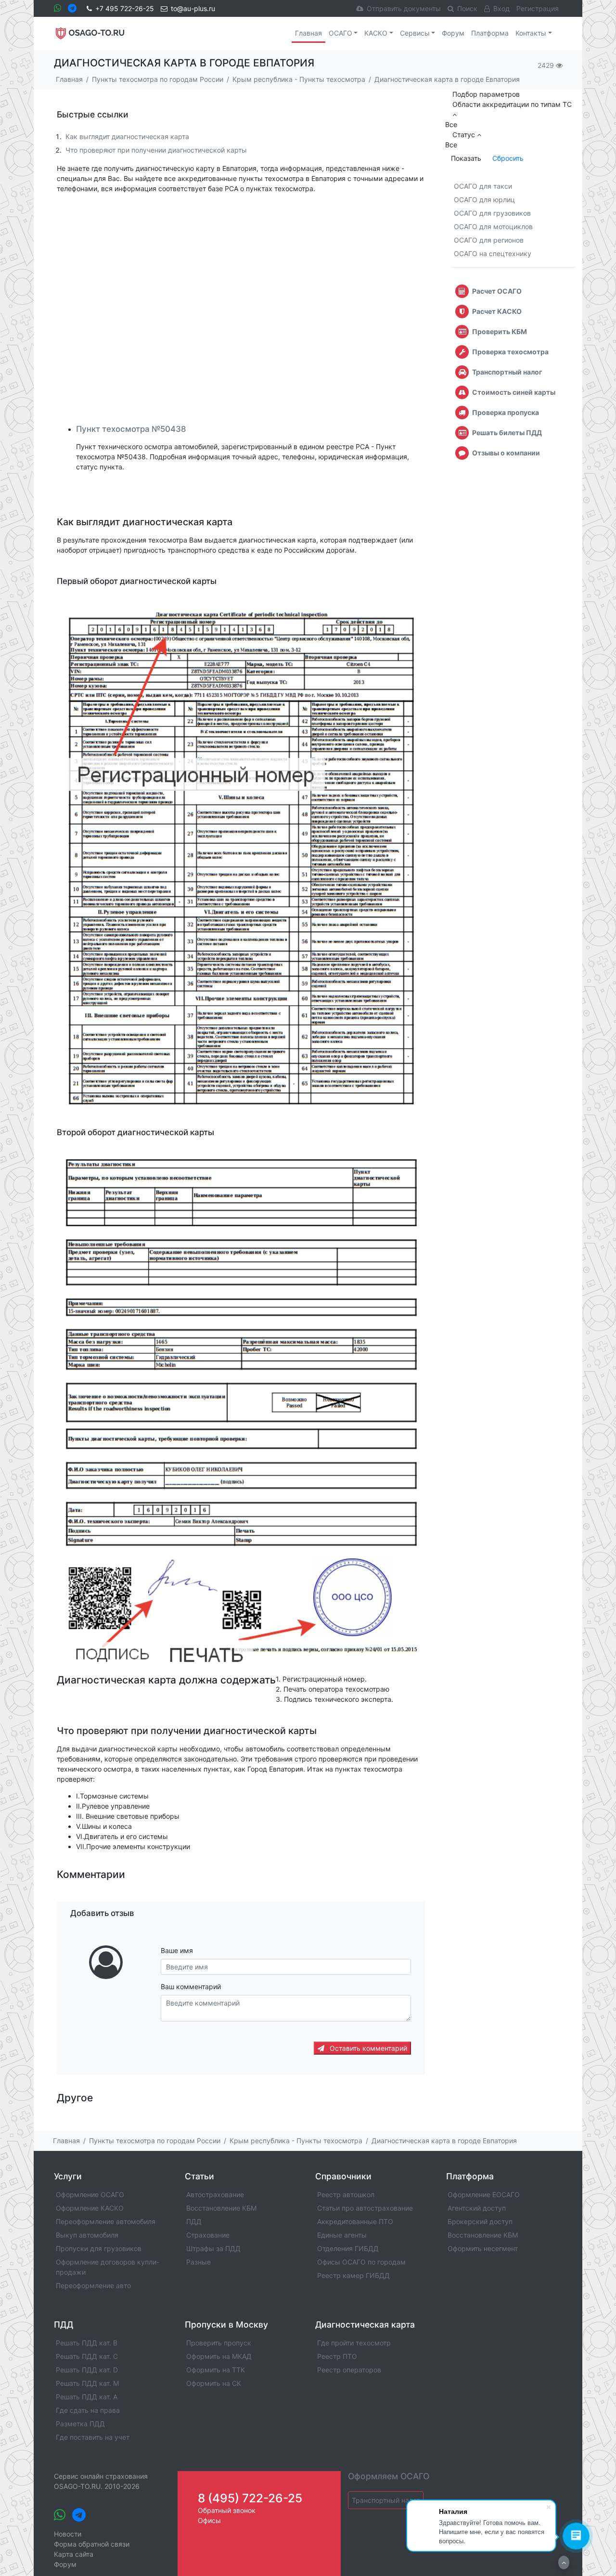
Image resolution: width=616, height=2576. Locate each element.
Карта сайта (74, 2554)
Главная (308, 33)
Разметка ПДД (80, 2424)
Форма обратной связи (92, 2544)
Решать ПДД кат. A (87, 2397)
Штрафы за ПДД (213, 2248)
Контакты (531, 33)
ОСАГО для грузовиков (492, 213)
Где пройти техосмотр (354, 2343)
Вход (501, 8)
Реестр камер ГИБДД (353, 2275)
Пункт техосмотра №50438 (131, 429)
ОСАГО (340, 33)
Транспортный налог (386, 2500)
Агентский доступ (477, 2208)
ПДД (194, 2221)
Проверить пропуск (219, 2343)
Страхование (208, 2235)
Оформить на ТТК (216, 2370)
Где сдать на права (88, 2410)
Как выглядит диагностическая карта (127, 136)
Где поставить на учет (93, 2437)
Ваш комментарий (191, 1987)
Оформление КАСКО (90, 2208)
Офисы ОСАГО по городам (361, 2262)
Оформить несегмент (483, 2248)
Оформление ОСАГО (90, 2194)
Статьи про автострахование (365, 2208)
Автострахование (215, 2194)
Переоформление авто (93, 2285)
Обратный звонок (227, 2510)
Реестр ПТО (337, 2356)
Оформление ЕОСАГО (484, 2194)
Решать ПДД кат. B (87, 2343)
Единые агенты (342, 2235)
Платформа (490, 33)
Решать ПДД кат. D (87, 2370)
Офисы (209, 2520)
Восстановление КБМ (221, 2208)
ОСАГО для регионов (489, 240)
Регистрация (538, 8)
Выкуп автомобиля (87, 2235)
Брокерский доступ (480, 2221)
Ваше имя (177, 1950)
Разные (199, 2262)
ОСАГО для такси (483, 186)
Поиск (467, 8)
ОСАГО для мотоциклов (493, 227)
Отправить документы (404, 8)
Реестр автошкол (346, 2194)
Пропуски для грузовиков (99, 2248)
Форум (453, 33)
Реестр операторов (349, 2370)
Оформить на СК (214, 2383)
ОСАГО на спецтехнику (493, 253)
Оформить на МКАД (219, 2356)
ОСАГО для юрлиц (484, 200)
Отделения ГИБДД (348, 2248)
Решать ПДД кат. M (87, 2383)
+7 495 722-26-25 (125, 8)
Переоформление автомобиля (106, 2221)
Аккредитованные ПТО (355, 2221)
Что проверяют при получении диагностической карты (156, 150)
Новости (68, 2534)
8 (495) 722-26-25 (250, 2498)
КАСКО (376, 33)
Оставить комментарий (367, 2048)
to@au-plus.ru (193, 8)
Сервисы (415, 33)
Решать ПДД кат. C (87, 2356)
